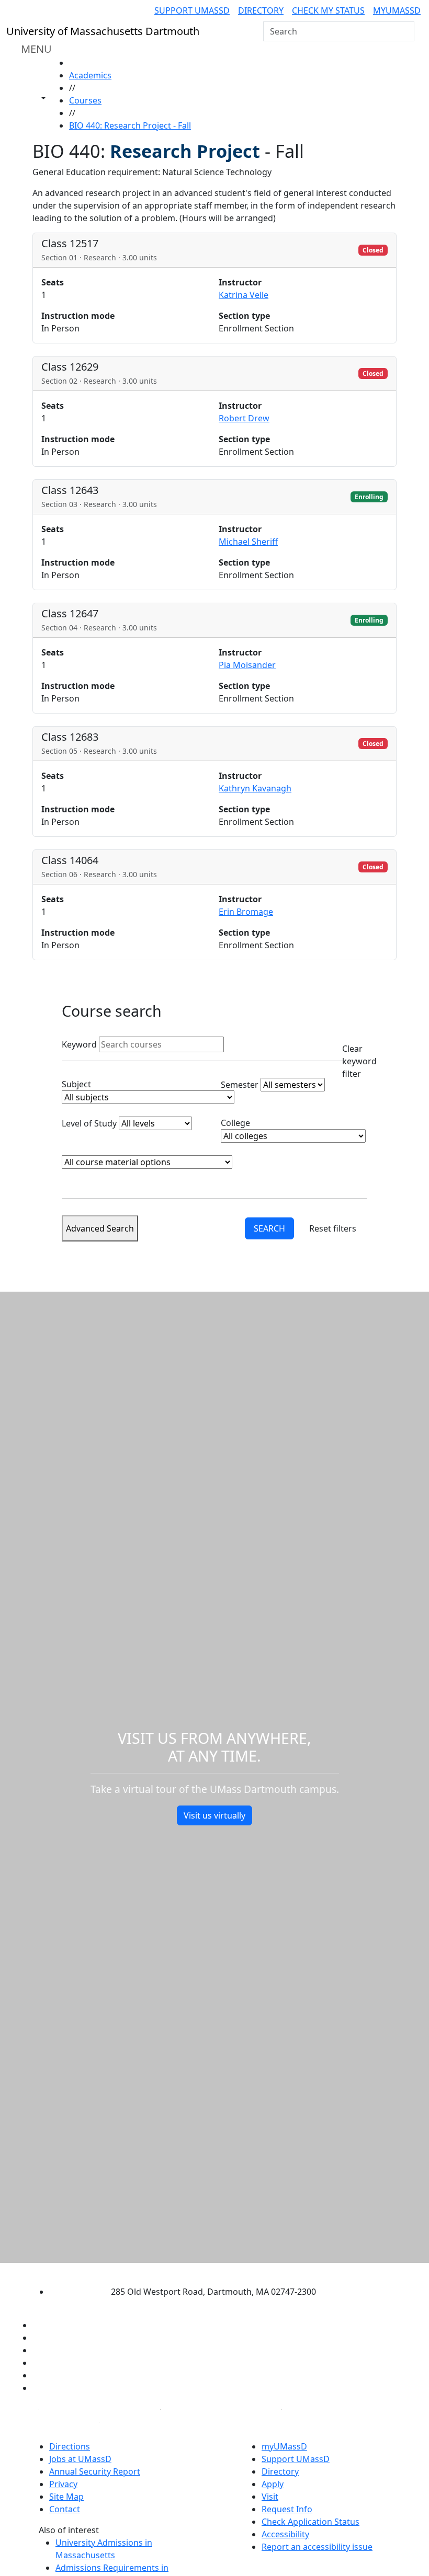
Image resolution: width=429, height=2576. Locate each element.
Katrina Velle (244, 295)
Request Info (287, 2509)
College (235, 1123)
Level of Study (89, 1123)
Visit (270, 2497)
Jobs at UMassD (80, 2459)
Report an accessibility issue (317, 2547)
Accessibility (285, 2534)
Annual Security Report (95, 2471)
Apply (273, 2484)
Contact (65, 2509)
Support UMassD (192, 10)
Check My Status (328, 10)
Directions (70, 2446)
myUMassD (397, 10)
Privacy (63, 2484)
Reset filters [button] (333, 1228)
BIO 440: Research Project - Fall (130, 125)
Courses (85, 100)
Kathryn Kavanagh (255, 788)
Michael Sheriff (248, 542)
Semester (240, 1085)
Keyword (79, 1044)
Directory (261, 10)
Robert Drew (244, 418)
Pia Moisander (247, 665)
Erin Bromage (246, 912)
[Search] (405, 31)
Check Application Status (311, 2522)
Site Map (66, 2497)
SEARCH (269, 1228)
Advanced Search (100, 1228)
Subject (76, 1084)
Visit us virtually (214, 1815)
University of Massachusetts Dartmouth (205, 2272)
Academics (90, 75)
